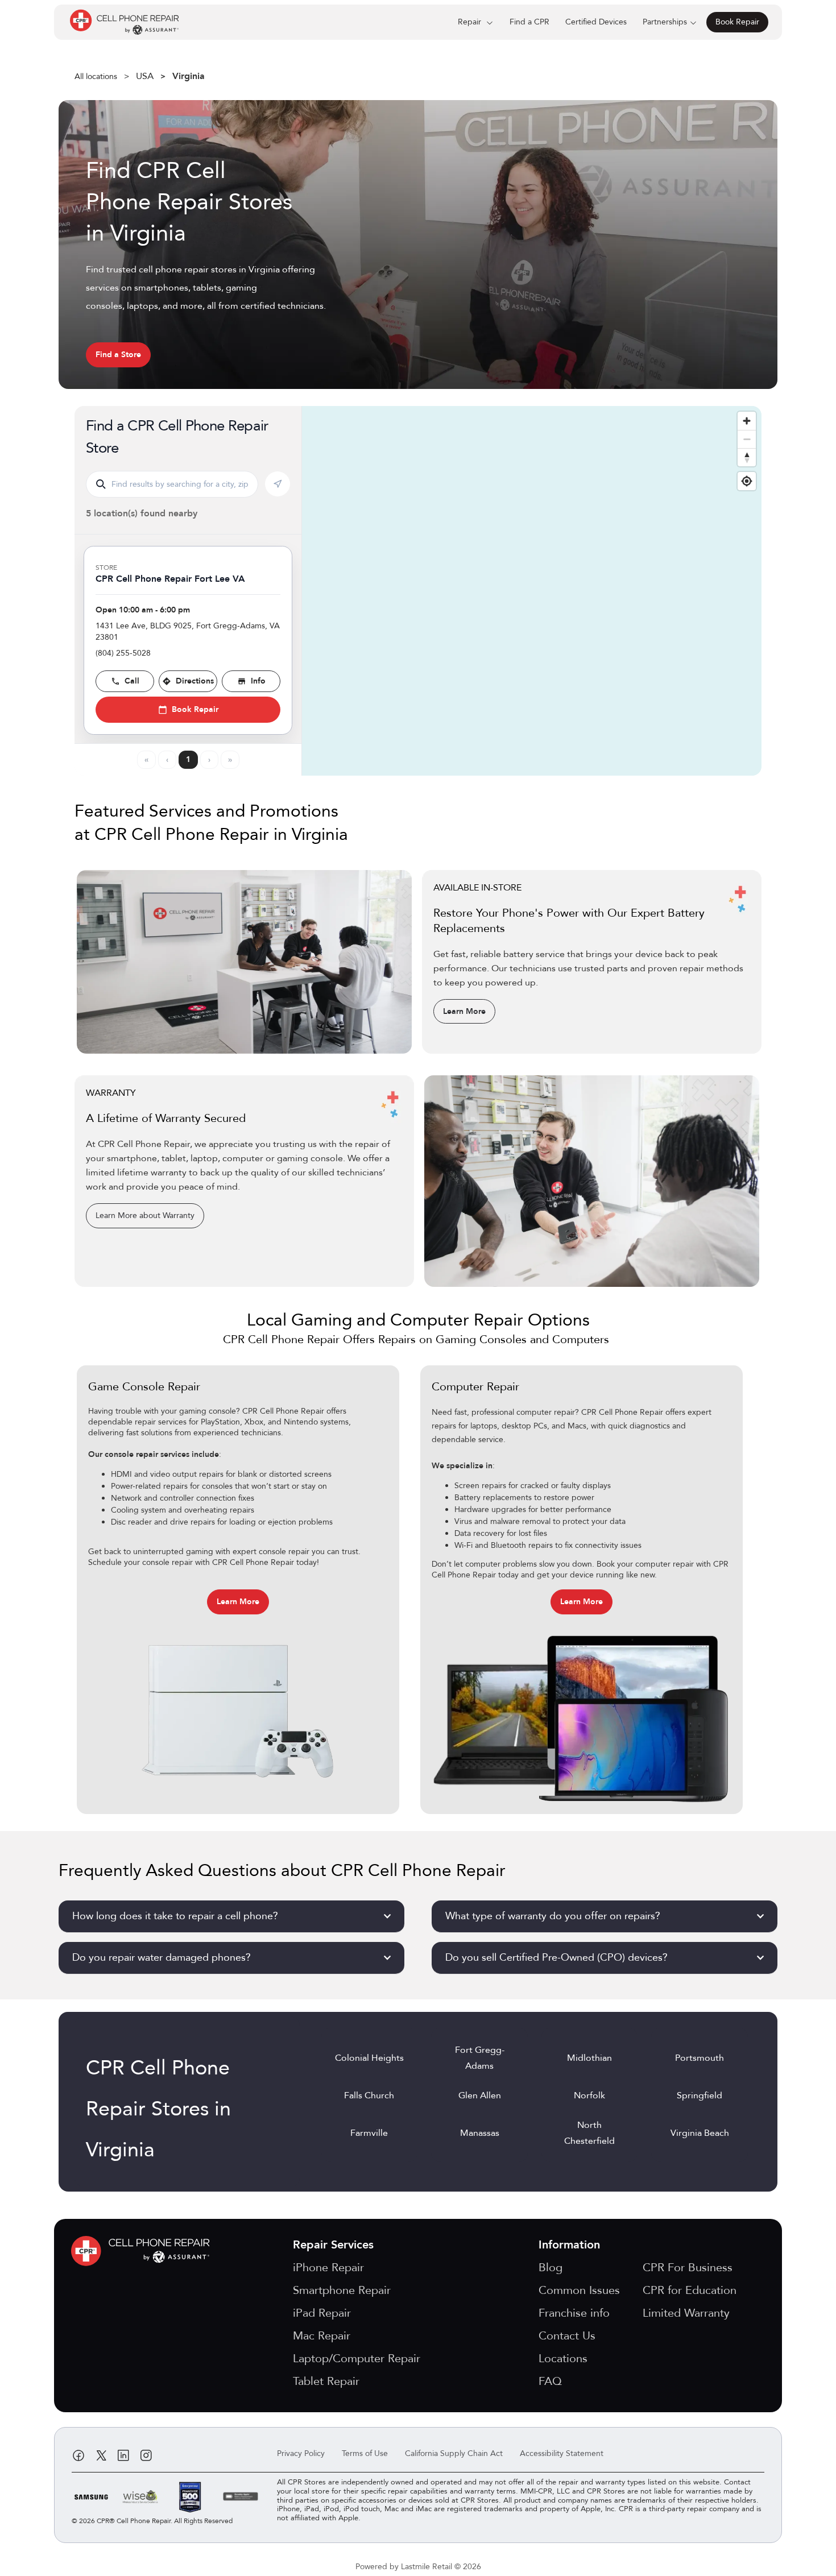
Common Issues (579, 2290)
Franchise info (574, 2313)
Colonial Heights (369, 2058)
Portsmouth (700, 2058)
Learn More (464, 1011)
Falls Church (369, 2095)
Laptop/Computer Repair (357, 2358)
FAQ (550, 2381)
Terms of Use (365, 2453)
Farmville (369, 2133)
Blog (551, 2268)
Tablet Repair (326, 2381)
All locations (96, 76)
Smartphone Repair (342, 2290)
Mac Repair (322, 2336)
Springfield (700, 2095)
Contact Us (567, 2336)
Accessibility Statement (562, 2453)
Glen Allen (480, 2095)
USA (145, 76)
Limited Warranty (686, 2313)
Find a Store (118, 355)
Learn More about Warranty (145, 1215)
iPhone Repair (328, 2268)
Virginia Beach (700, 2133)
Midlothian (589, 2058)
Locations (563, 2358)
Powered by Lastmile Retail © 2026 (418, 2567)
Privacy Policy (301, 2453)
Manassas (480, 2133)
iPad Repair (322, 2313)
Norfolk (589, 2095)
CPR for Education (690, 2290)
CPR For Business (688, 2268)
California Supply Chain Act (454, 2453)
